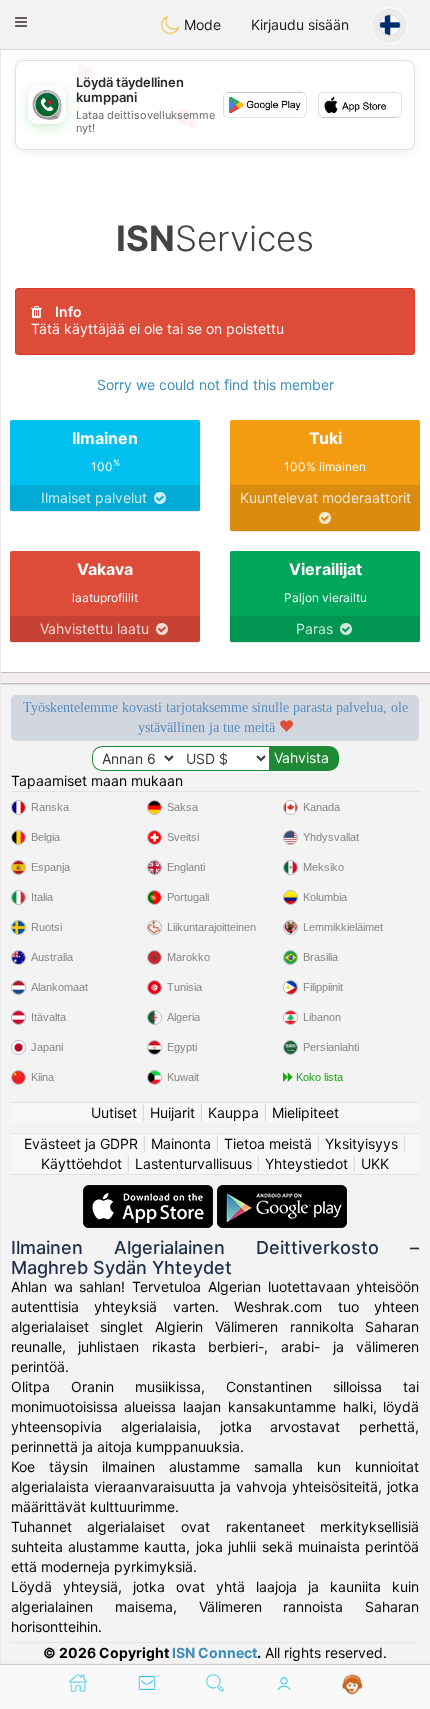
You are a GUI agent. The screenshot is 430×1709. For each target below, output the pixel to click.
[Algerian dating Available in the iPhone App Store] (150, 1194)
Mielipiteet (305, 1112)
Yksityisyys (361, 1143)
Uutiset (114, 1112)
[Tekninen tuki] (352, 1685)
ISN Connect (214, 1652)
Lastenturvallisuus (193, 1163)
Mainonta (181, 1143)
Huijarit (172, 1112)
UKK (375, 1163)
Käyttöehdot (81, 1163)
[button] (21, 22)
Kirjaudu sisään (300, 24)
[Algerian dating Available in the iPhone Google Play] (282, 1194)
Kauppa (233, 1112)
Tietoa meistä (268, 1143)
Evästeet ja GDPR (81, 1143)
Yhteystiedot (306, 1163)
